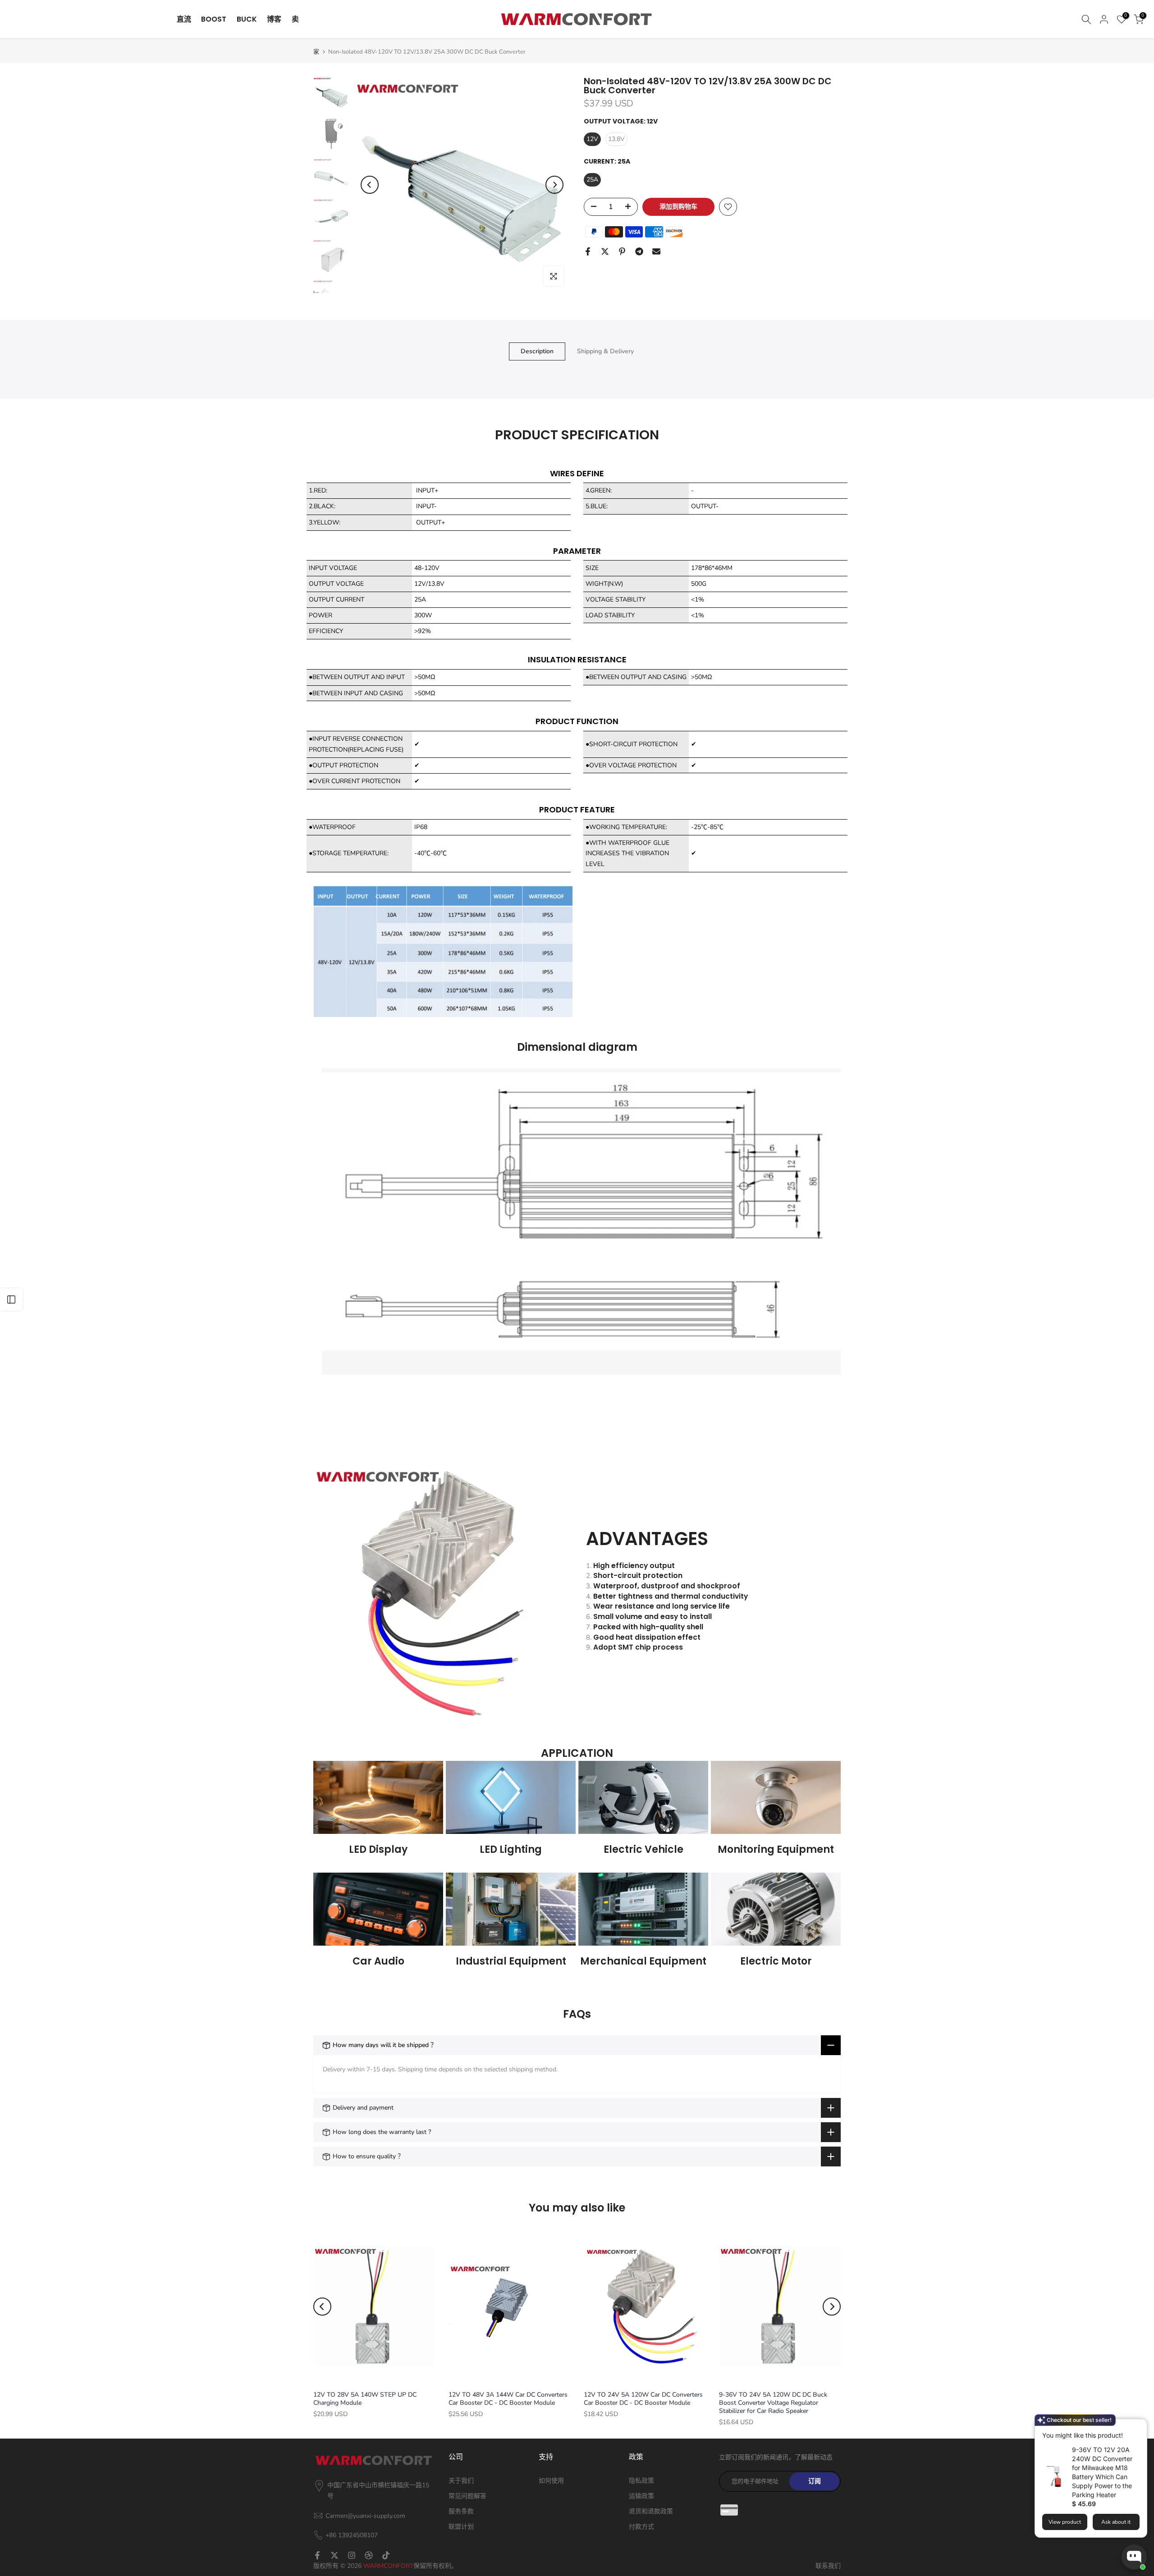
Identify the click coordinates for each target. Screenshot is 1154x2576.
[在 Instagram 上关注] (352, 2555)
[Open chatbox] (1134, 2557)
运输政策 (641, 2496)
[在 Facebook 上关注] (317, 2555)
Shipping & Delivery (605, 351)
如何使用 (551, 2481)
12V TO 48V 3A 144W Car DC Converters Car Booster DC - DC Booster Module (508, 2399)
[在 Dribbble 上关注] (369, 2555)
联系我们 (828, 2566)
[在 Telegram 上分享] (639, 251)
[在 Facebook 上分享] (588, 251)
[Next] (554, 185)
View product (1065, 2522)
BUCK (247, 19)
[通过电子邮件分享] (656, 251)
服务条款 (461, 2511)
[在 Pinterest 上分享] (622, 251)
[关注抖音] (386, 2555)
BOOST (214, 19)
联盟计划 (461, 2527)
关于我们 (461, 2481)
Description (537, 351)
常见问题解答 (467, 2496)
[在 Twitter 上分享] (605, 251)
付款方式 (641, 2527)
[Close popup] (1137, 2427)
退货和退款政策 (651, 2511)
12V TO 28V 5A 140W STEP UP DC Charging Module (365, 2399)
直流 (184, 19)
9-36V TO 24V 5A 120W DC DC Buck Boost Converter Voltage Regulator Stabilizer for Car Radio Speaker (773, 2403)
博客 (274, 19)
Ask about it (1116, 2522)
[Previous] (370, 185)
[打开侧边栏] (11, 1299)
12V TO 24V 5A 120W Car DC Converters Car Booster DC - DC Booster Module (643, 2399)
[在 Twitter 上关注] (334, 2555)
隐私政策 (641, 2481)
